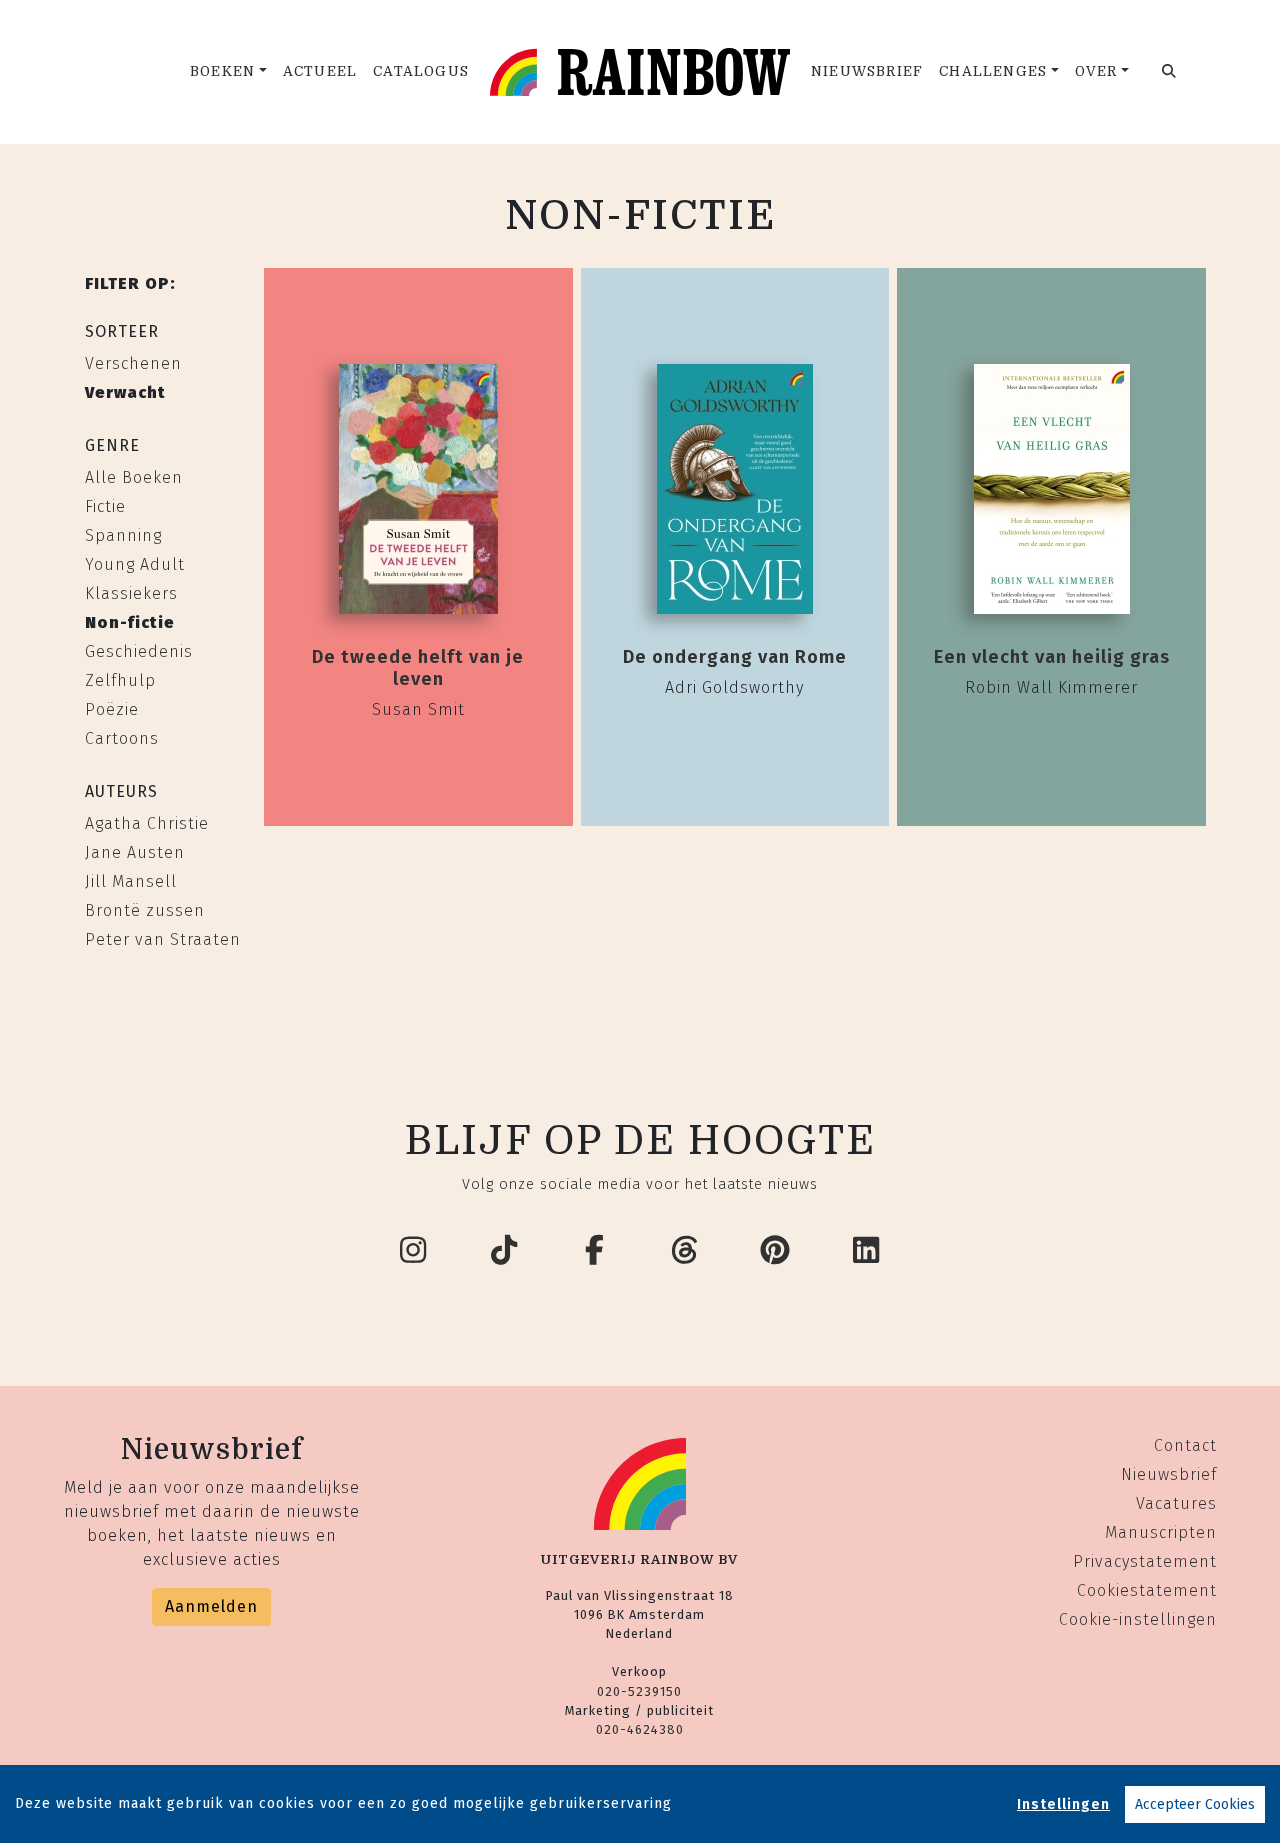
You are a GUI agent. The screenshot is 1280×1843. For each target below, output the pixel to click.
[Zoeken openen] (1169, 72)
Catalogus (421, 71)
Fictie (105, 506)
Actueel (320, 71)
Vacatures (1176, 1503)
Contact (1185, 1445)
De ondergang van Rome (735, 657)
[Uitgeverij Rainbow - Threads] (686, 1251)
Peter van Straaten (163, 939)
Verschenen (133, 363)
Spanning (123, 535)
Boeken (222, 71)
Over (1096, 71)
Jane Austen (135, 852)
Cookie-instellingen (1138, 1619)
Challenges (993, 71)
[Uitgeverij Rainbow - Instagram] (414, 1251)
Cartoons (122, 738)
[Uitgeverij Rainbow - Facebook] (595, 1251)
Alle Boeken (134, 477)
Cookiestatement (1147, 1590)
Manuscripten (1161, 1532)
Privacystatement (1145, 1561)
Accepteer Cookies (1195, 1804)
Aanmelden (211, 1606)
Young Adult (135, 564)
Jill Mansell (131, 881)
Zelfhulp (120, 680)
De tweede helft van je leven (418, 668)
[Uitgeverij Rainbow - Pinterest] (776, 1251)
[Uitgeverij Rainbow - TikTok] (505, 1251)
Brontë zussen (145, 910)
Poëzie (112, 709)
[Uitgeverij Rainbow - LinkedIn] (867, 1251)
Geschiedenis (139, 651)
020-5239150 (639, 1691)
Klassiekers (131, 593)
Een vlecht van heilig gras (1052, 657)
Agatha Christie (147, 823)
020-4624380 (640, 1729)
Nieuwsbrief (867, 71)
